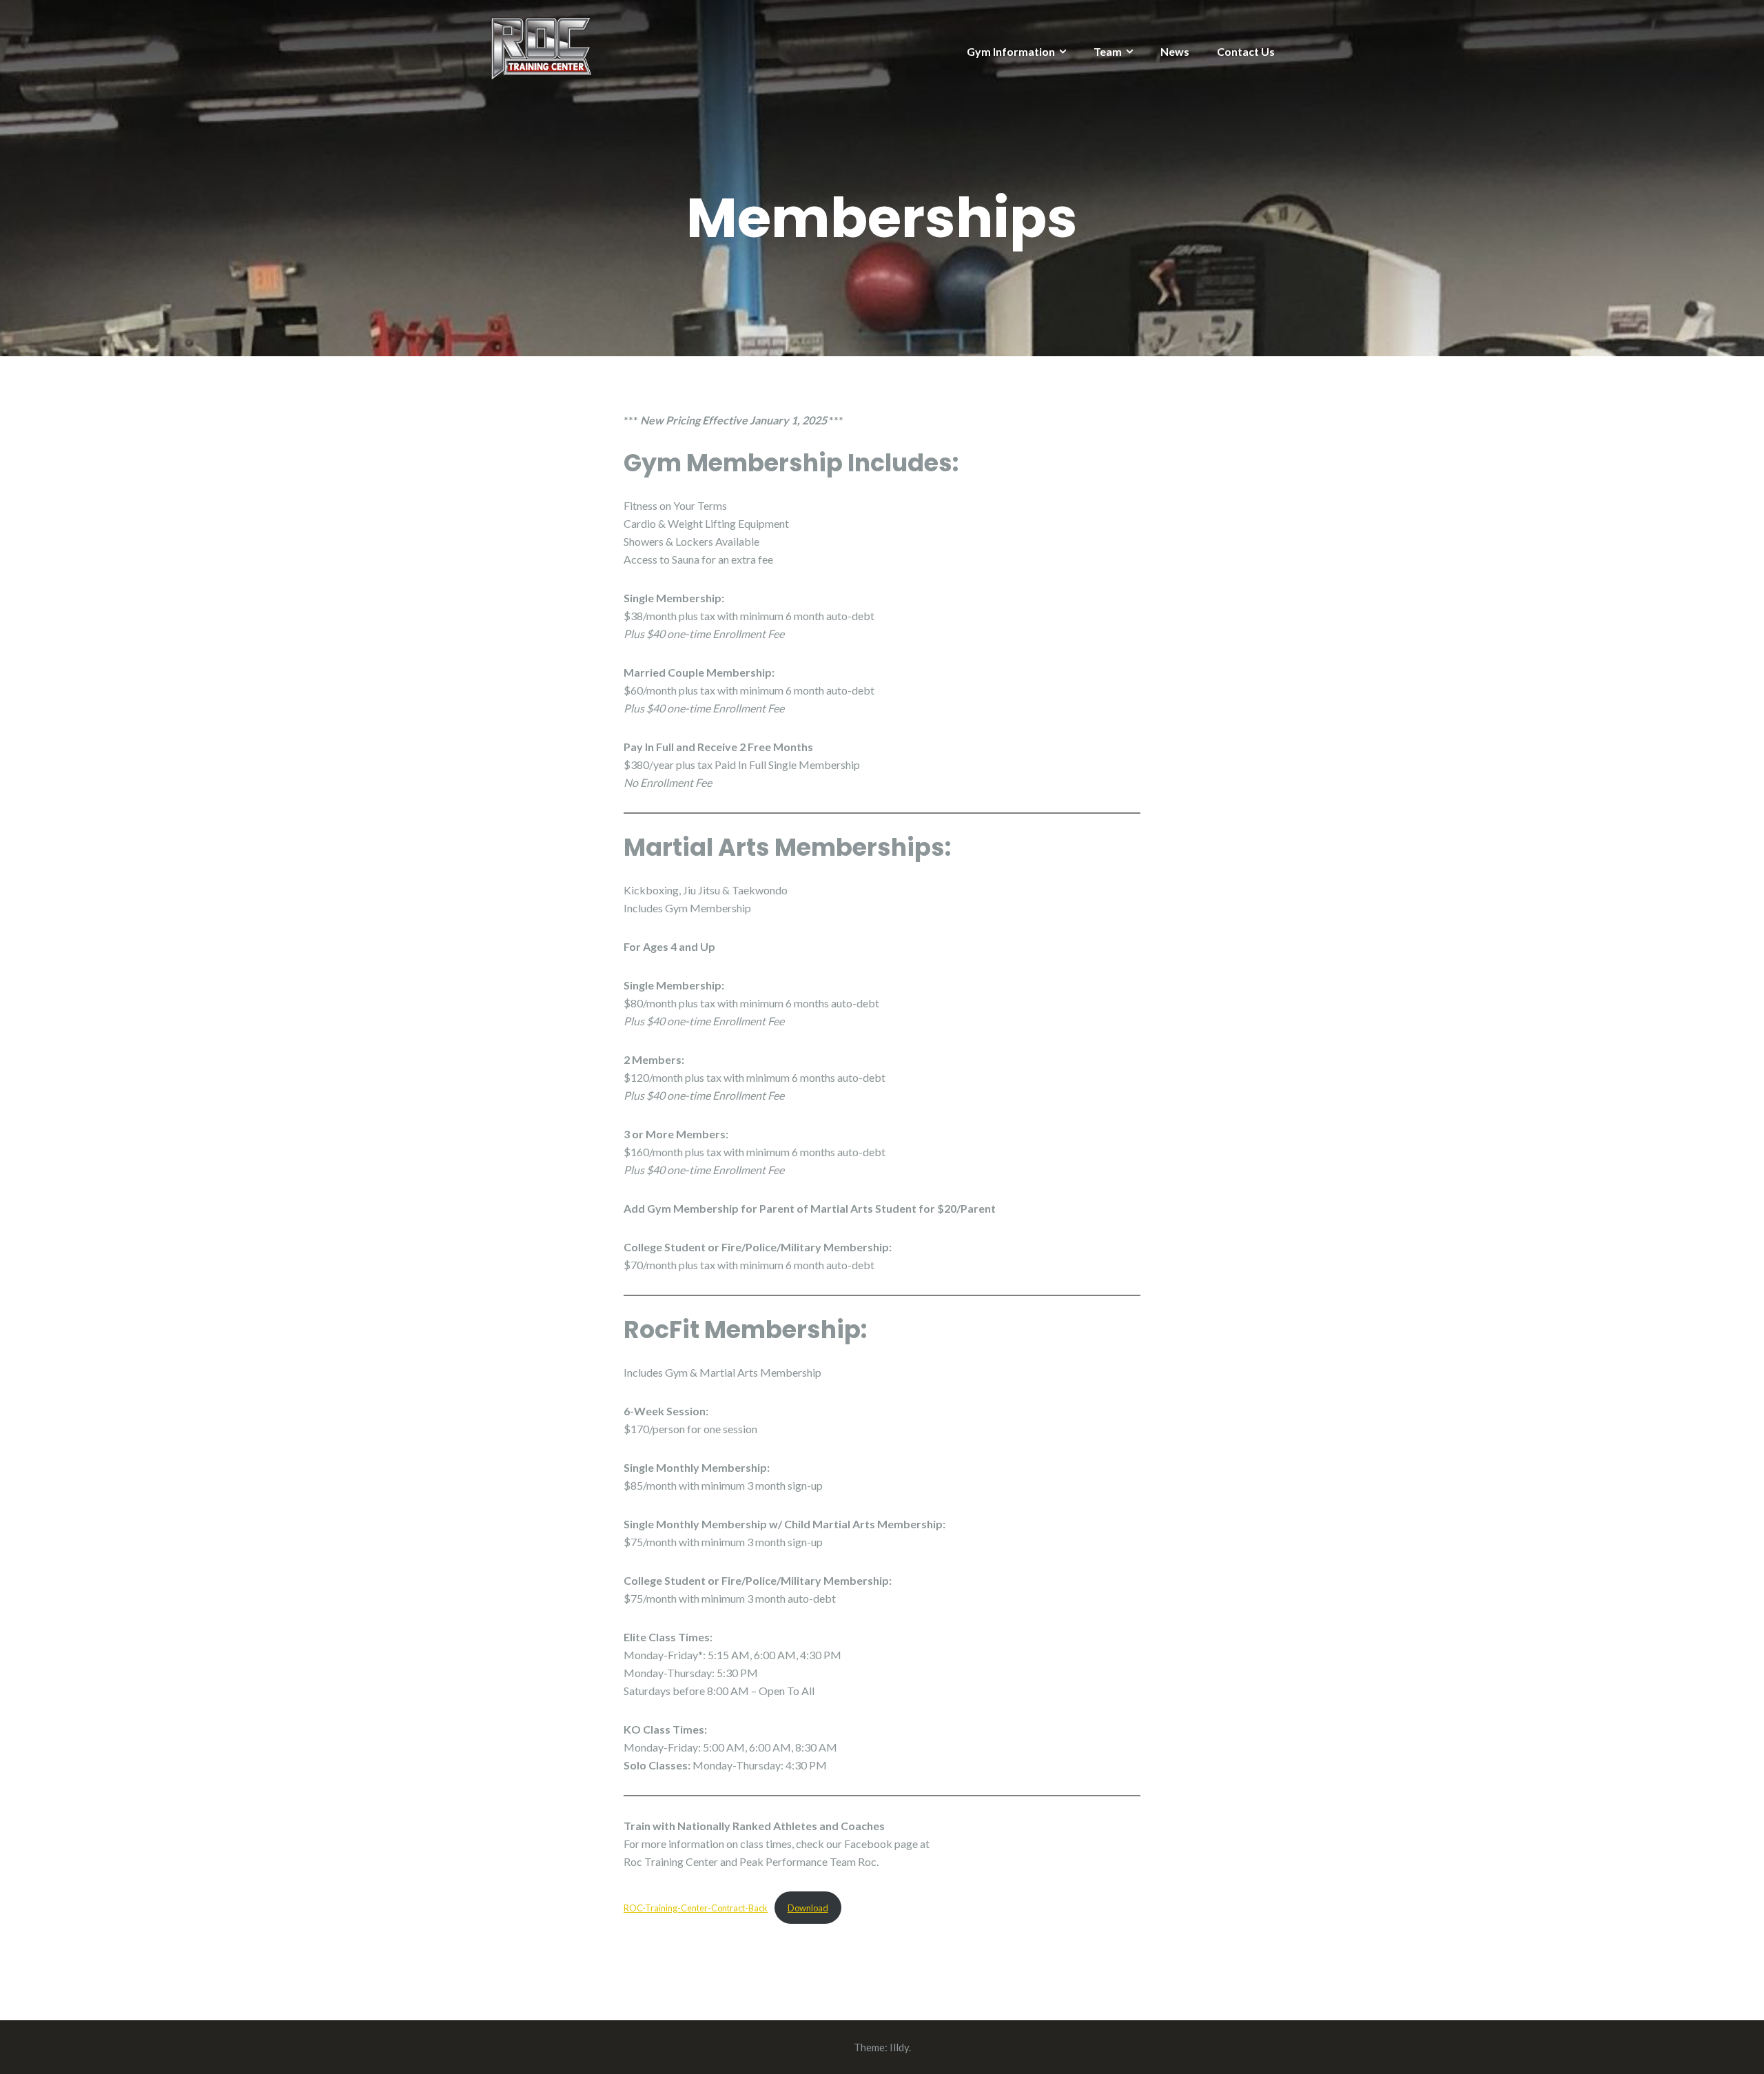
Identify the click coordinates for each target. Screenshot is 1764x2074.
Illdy (899, 2047)
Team (1108, 51)
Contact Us (1246, 51)
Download (808, 1908)
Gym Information (1011, 51)
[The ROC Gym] (541, 48)
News (1175, 51)
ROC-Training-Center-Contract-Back (696, 1908)
